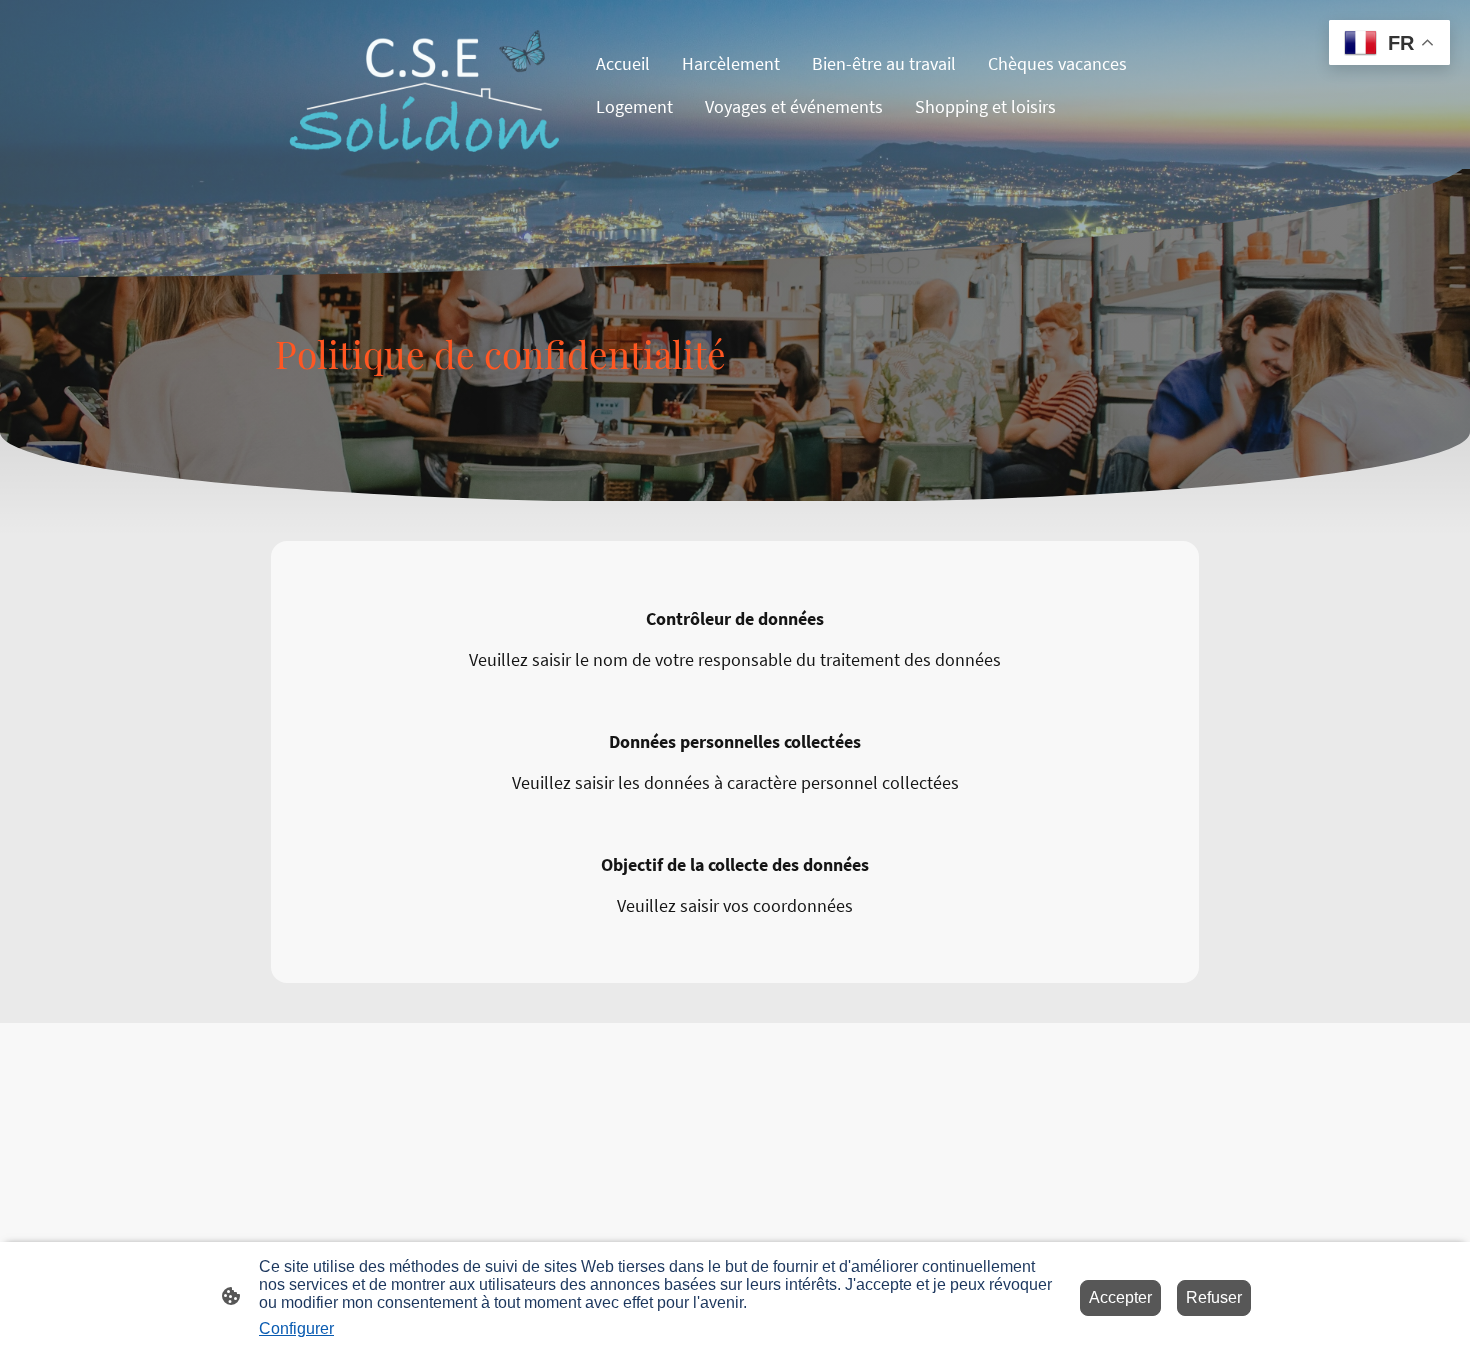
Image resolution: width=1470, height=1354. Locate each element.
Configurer (296, 1328)
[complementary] (1389, 44)
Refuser (1214, 1297)
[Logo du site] (425, 85)
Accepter (1120, 1297)
